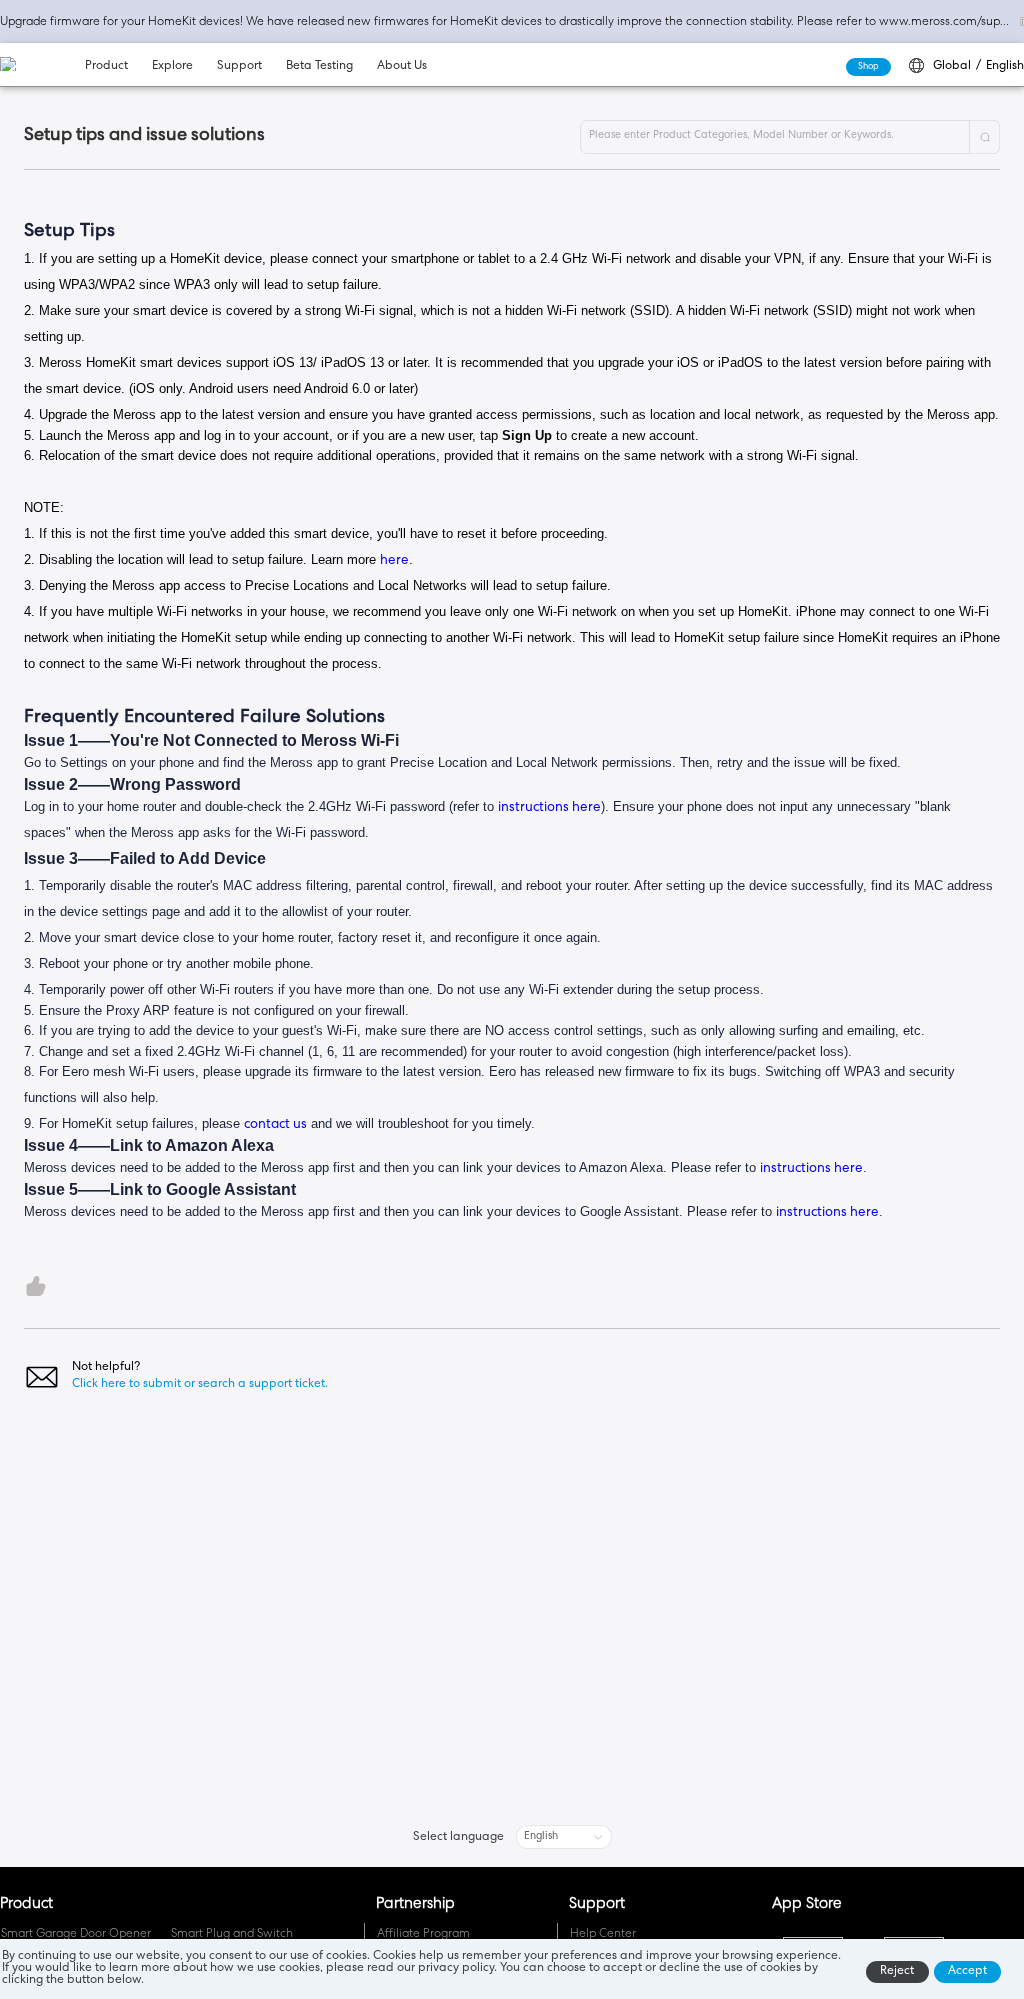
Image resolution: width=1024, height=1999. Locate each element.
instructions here (549, 808)
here (394, 561)
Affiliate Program (423, 1935)
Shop (868, 66)
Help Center (603, 1935)
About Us (402, 67)
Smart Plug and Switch (232, 1935)
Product (106, 67)
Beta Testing (319, 67)
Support (239, 67)
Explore (172, 67)
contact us (275, 1125)
